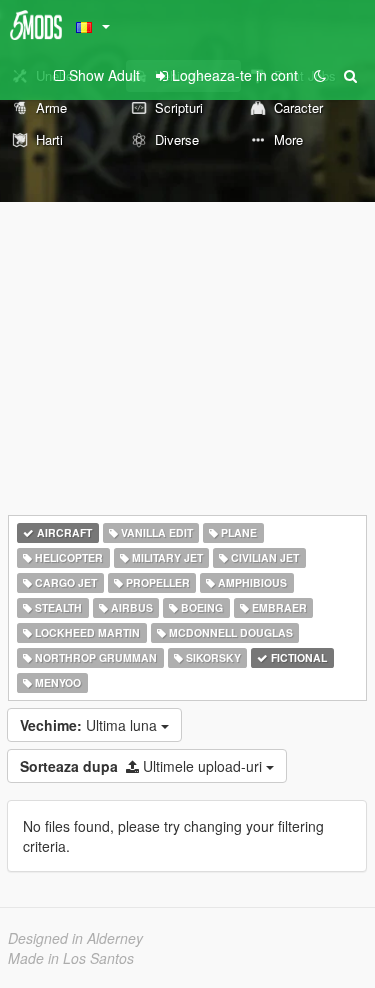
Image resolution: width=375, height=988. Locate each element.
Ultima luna (90, 725)
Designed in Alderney (75, 938)
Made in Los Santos (71, 958)
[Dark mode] (320, 75)
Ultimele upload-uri (143, 766)
